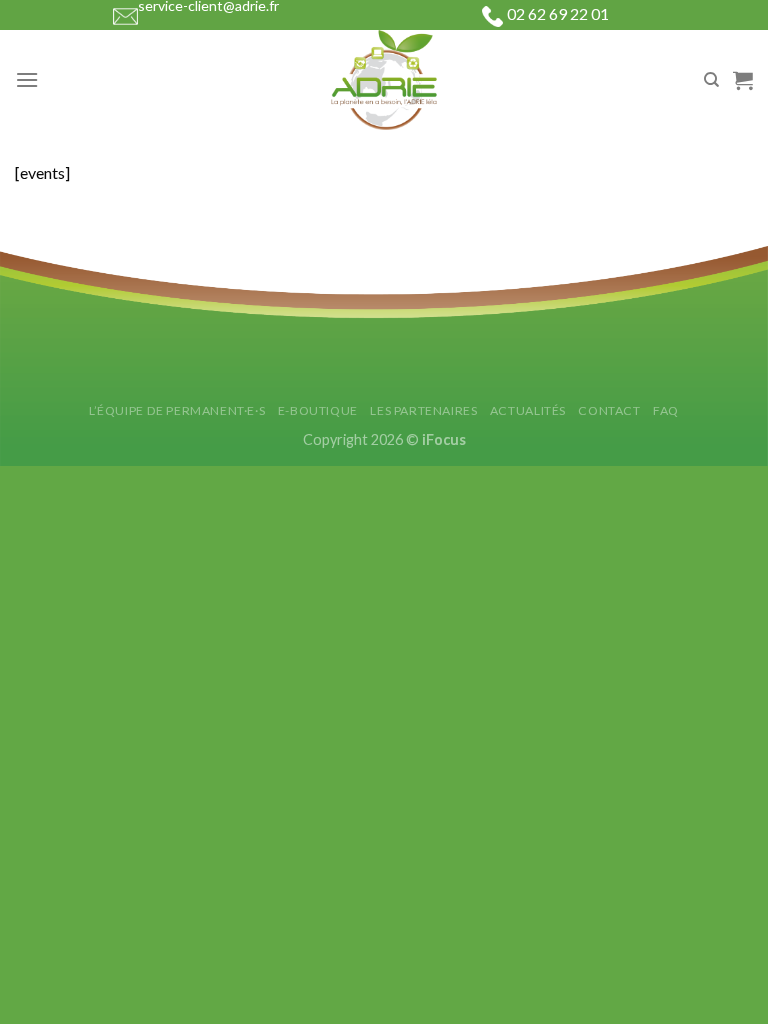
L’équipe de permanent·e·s (177, 410)
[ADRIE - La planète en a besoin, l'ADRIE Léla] (384, 80)
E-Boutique (318, 410)
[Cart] (743, 80)
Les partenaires (423, 410)
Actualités (528, 410)
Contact (609, 410)
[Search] (711, 80)
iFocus (444, 439)
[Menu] (27, 79)
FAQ (666, 410)
